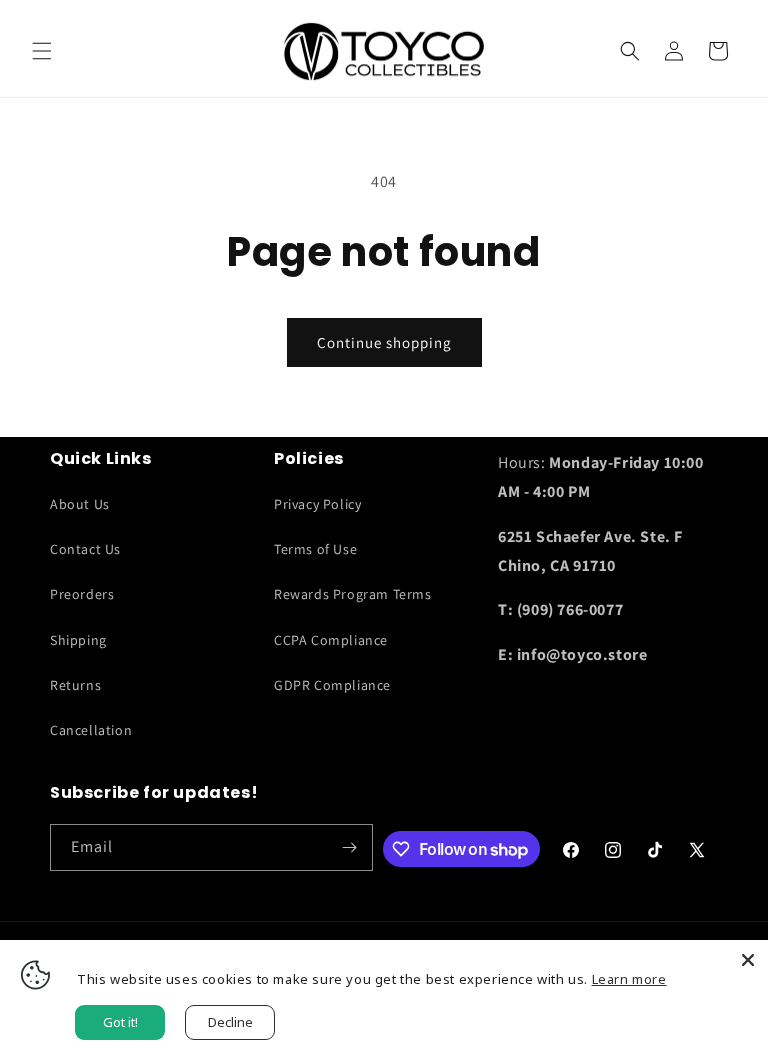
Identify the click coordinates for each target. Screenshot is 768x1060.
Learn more (629, 979)
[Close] (748, 960)
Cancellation (91, 730)
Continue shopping (384, 342)
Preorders (82, 594)
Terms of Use (315, 549)
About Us (80, 504)
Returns (75, 685)
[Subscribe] (350, 847)
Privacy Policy (317, 504)
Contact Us (85, 549)
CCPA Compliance (331, 640)
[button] (42, 51)
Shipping (78, 640)
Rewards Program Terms (353, 594)
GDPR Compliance (332, 685)
